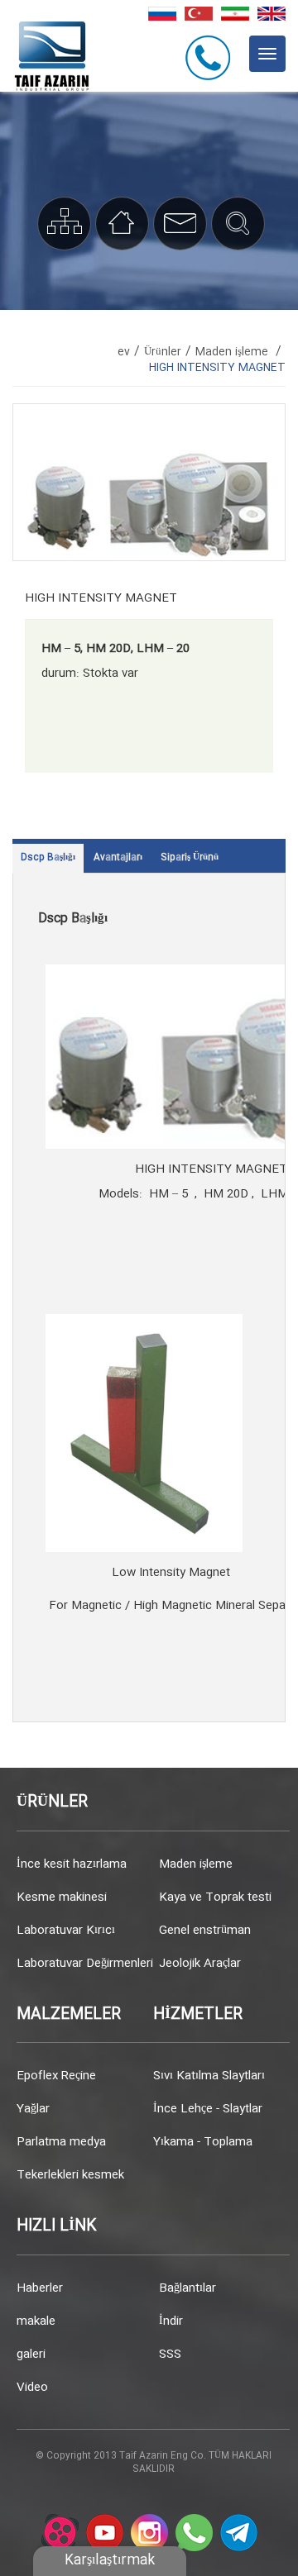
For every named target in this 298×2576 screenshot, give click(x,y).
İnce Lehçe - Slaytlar (208, 2109)
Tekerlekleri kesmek (70, 2175)
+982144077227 (211, 57)
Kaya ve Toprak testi (215, 1897)
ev (124, 352)
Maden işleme (196, 1864)
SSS (170, 2355)
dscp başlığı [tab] (48, 858)
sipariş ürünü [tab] (190, 858)
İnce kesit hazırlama (72, 1864)
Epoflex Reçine (56, 2076)
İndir (171, 2321)
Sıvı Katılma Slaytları (209, 2076)
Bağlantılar (187, 2288)
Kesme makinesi (62, 1897)
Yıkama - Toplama (203, 2142)
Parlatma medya (61, 2142)
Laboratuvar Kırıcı (66, 1931)
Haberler (40, 2288)
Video (32, 2388)
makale (36, 2321)
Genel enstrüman (205, 1931)
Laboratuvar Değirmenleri (82, 1964)
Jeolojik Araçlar (200, 1964)
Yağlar (33, 2109)
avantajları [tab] (118, 858)
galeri (31, 2355)
